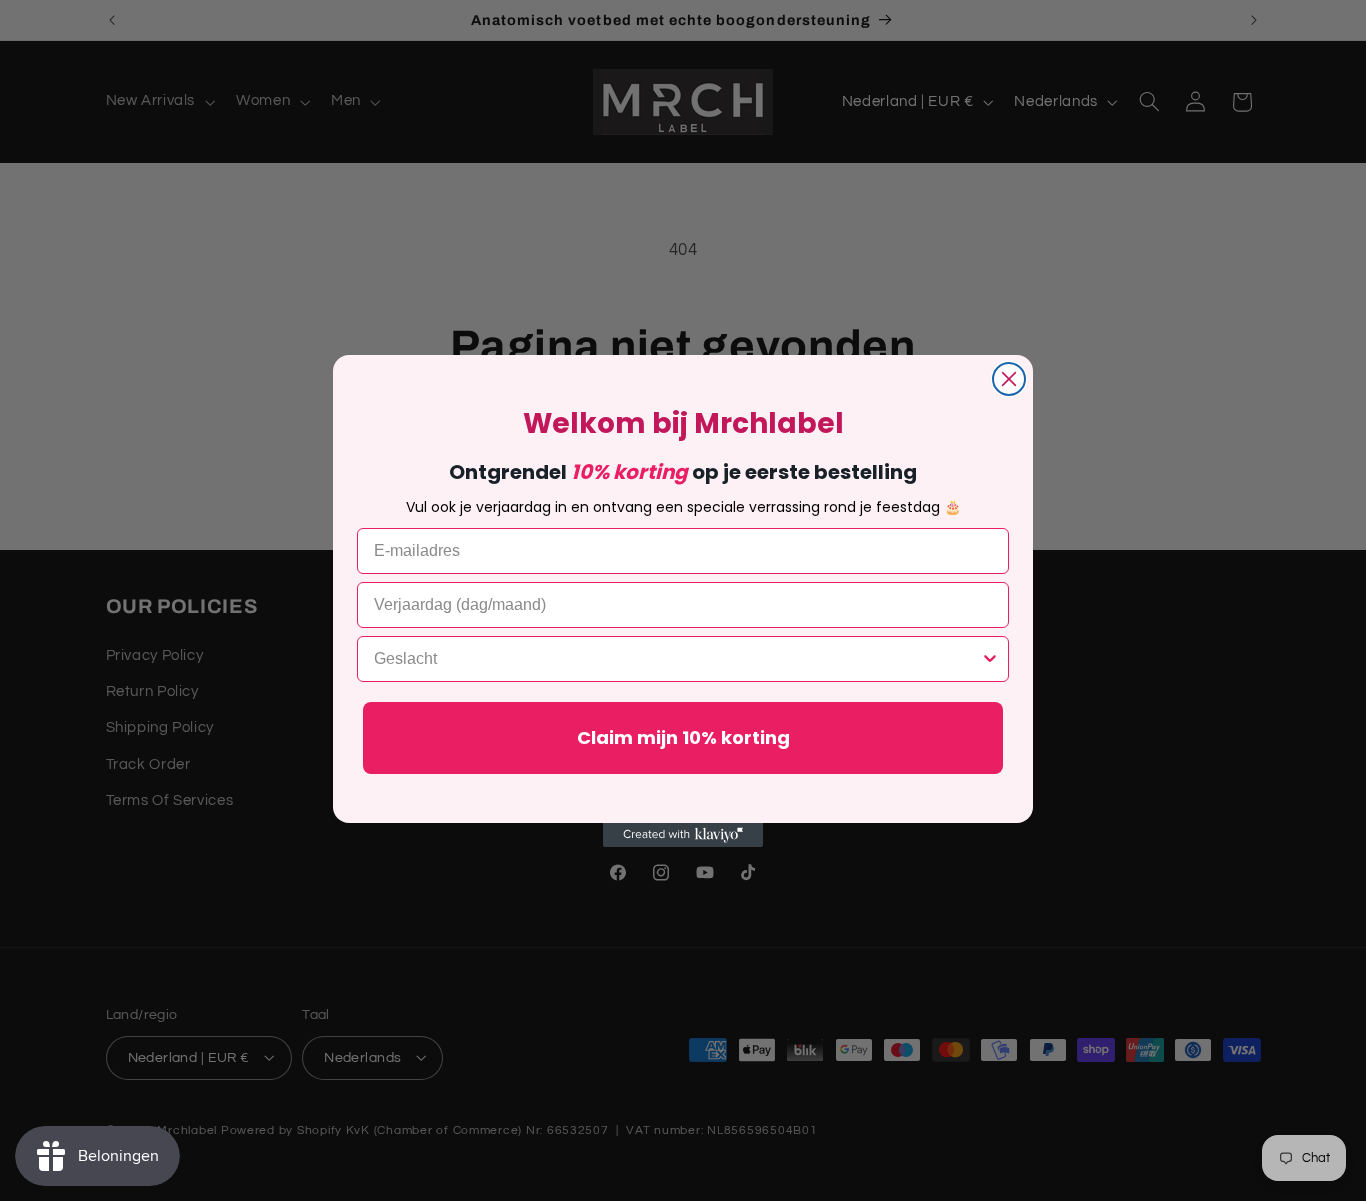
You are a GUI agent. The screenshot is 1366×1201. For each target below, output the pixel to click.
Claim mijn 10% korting (683, 737)
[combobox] (677, 659)
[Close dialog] (1009, 379)
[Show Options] (990, 659)
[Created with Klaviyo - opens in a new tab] (683, 835)
